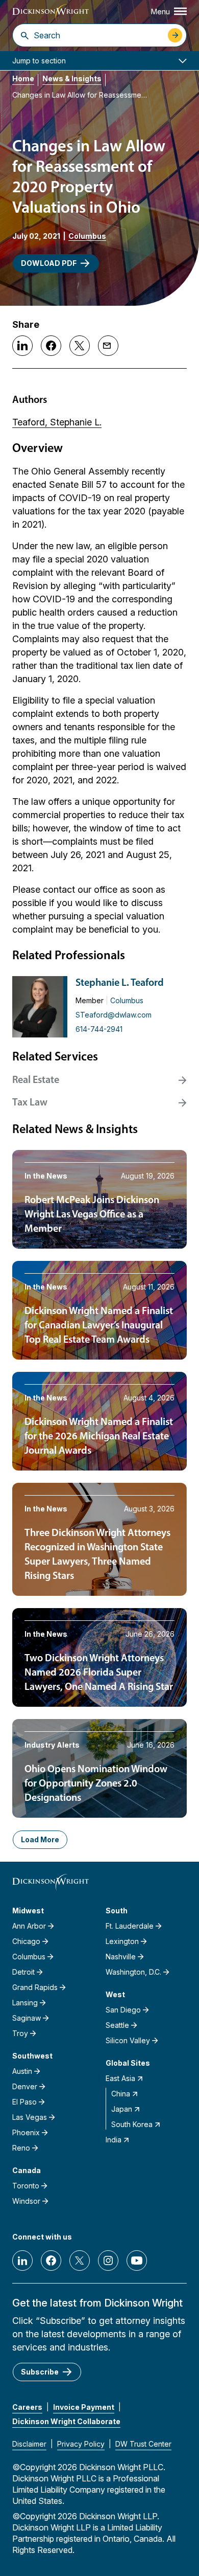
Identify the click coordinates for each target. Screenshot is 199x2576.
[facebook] (51, 2261)
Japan (122, 2109)
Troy (20, 2033)
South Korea (132, 2124)
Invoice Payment (84, 2407)
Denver (25, 2086)
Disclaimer (29, 2444)
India (114, 2140)
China (121, 2094)
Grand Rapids (35, 1987)
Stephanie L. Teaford (120, 983)
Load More (40, 1839)
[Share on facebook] (51, 346)
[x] (80, 2261)
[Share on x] (80, 346)
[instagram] (108, 2261)
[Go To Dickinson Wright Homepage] (51, 13)
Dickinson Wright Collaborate (66, 2421)
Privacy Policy (81, 2444)
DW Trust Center (143, 2444)
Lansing (25, 2003)
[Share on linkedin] (22, 346)
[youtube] (137, 2261)
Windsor (26, 2201)
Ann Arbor (29, 1926)
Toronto (26, 2186)
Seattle (117, 2025)
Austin (22, 2071)
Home (23, 78)
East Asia (120, 2078)
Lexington (122, 1941)
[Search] (25, 35)
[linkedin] (22, 2261)
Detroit (23, 1972)
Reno (21, 2148)
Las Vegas (30, 2117)
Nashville (121, 1957)
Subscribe (40, 2372)
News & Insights (72, 78)
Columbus (87, 236)
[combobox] (98, 35)
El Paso (24, 2102)
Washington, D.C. (133, 1972)
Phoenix (26, 2132)
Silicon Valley (128, 2040)
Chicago (26, 1941)
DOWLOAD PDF (49, 263)
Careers (27, 2407)
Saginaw (27, 2018)
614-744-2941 (99, 1029)
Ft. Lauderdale (130, 1926)
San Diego (123, 2010)
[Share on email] (108, 346)
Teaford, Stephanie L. (57, 422)
